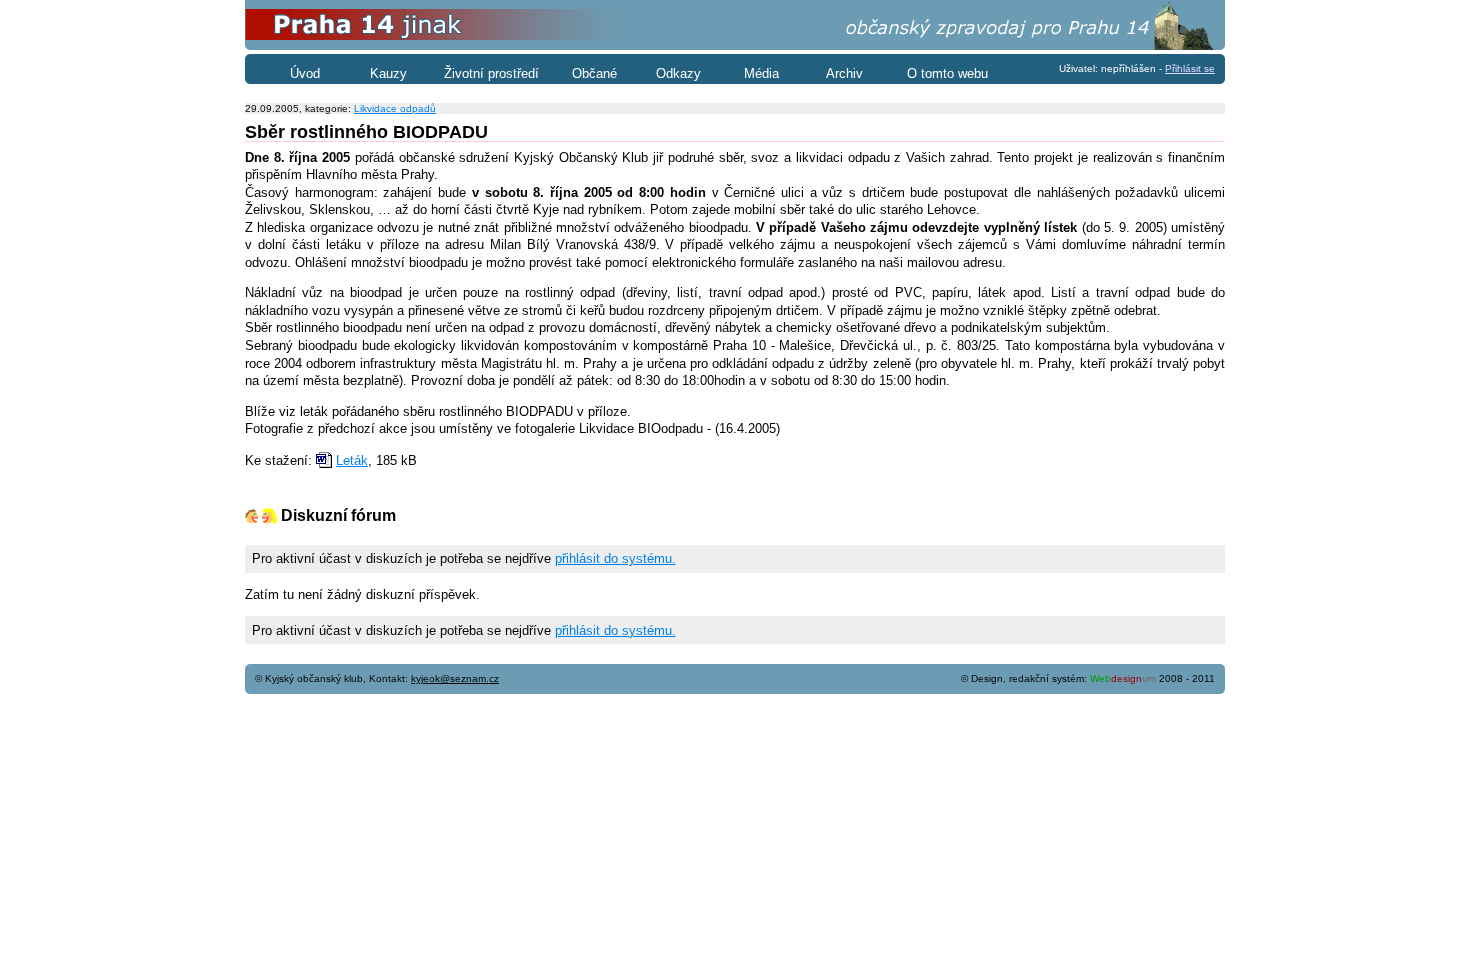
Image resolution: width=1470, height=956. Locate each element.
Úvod (305, 73)
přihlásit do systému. (615, 558)
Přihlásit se (1190, 68)
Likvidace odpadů (395, 108)
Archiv (844, 73)
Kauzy (388, 73)
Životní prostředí (491, 73)
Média (761, 73)
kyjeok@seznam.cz (455, 678)
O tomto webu (947, 73)
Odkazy (678, 73)
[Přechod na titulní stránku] (735, 45)
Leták (352, 460)
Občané (594, 73)
